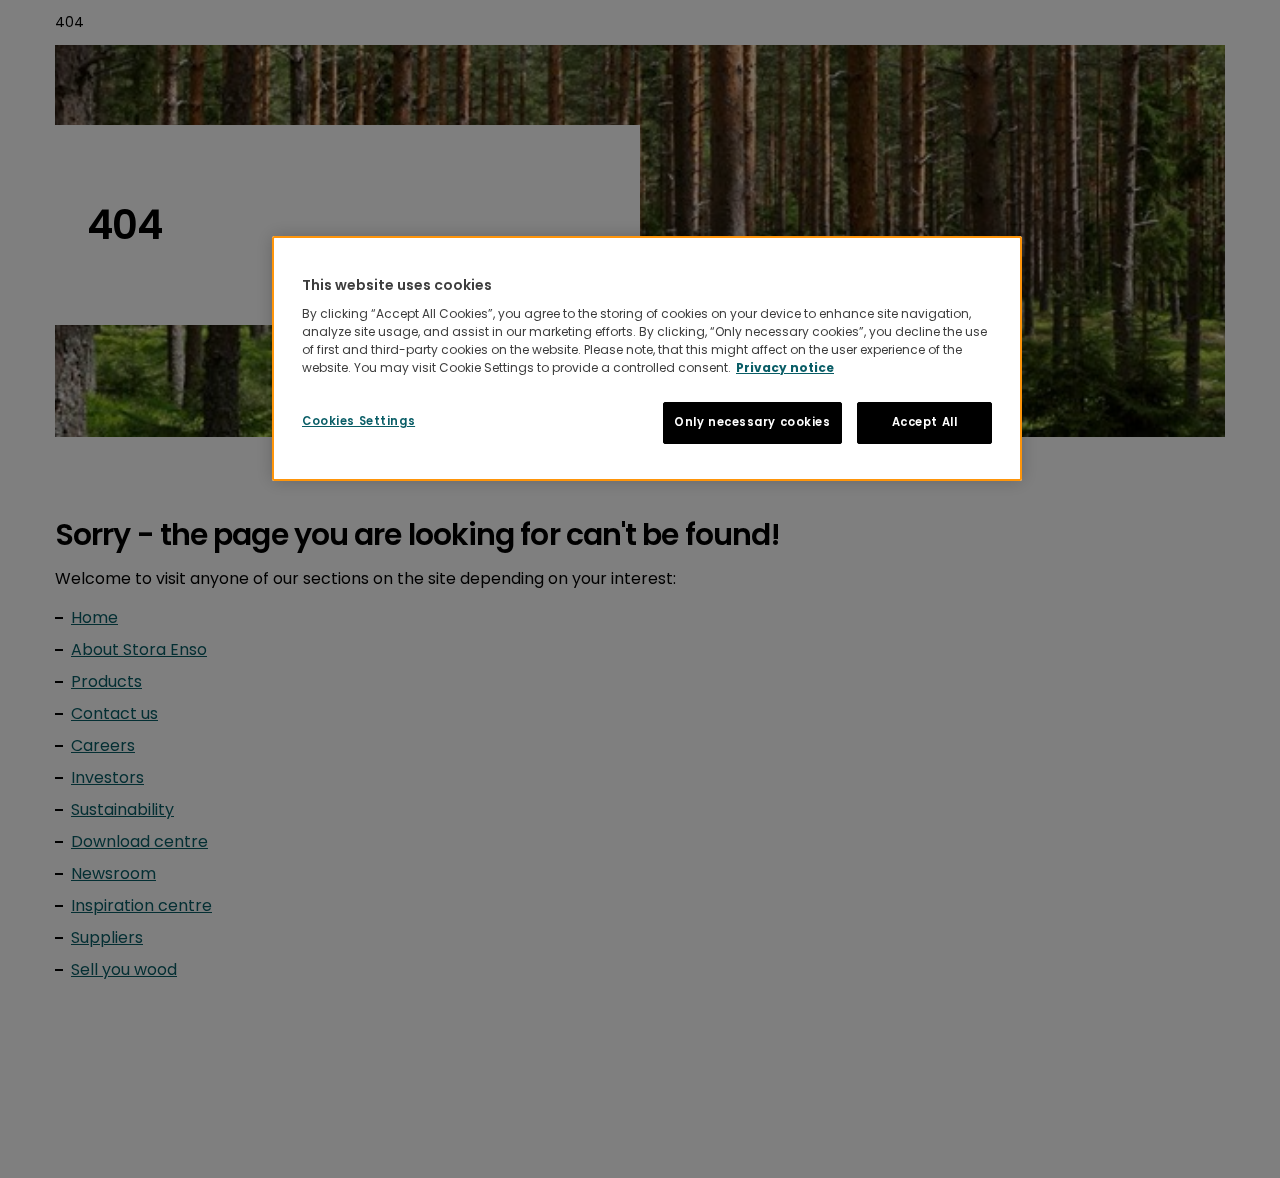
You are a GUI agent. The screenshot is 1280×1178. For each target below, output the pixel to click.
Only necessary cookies (752, 422)
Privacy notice (785, 367)
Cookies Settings (358, 421)
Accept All (925, 422)
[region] (647, 359)
